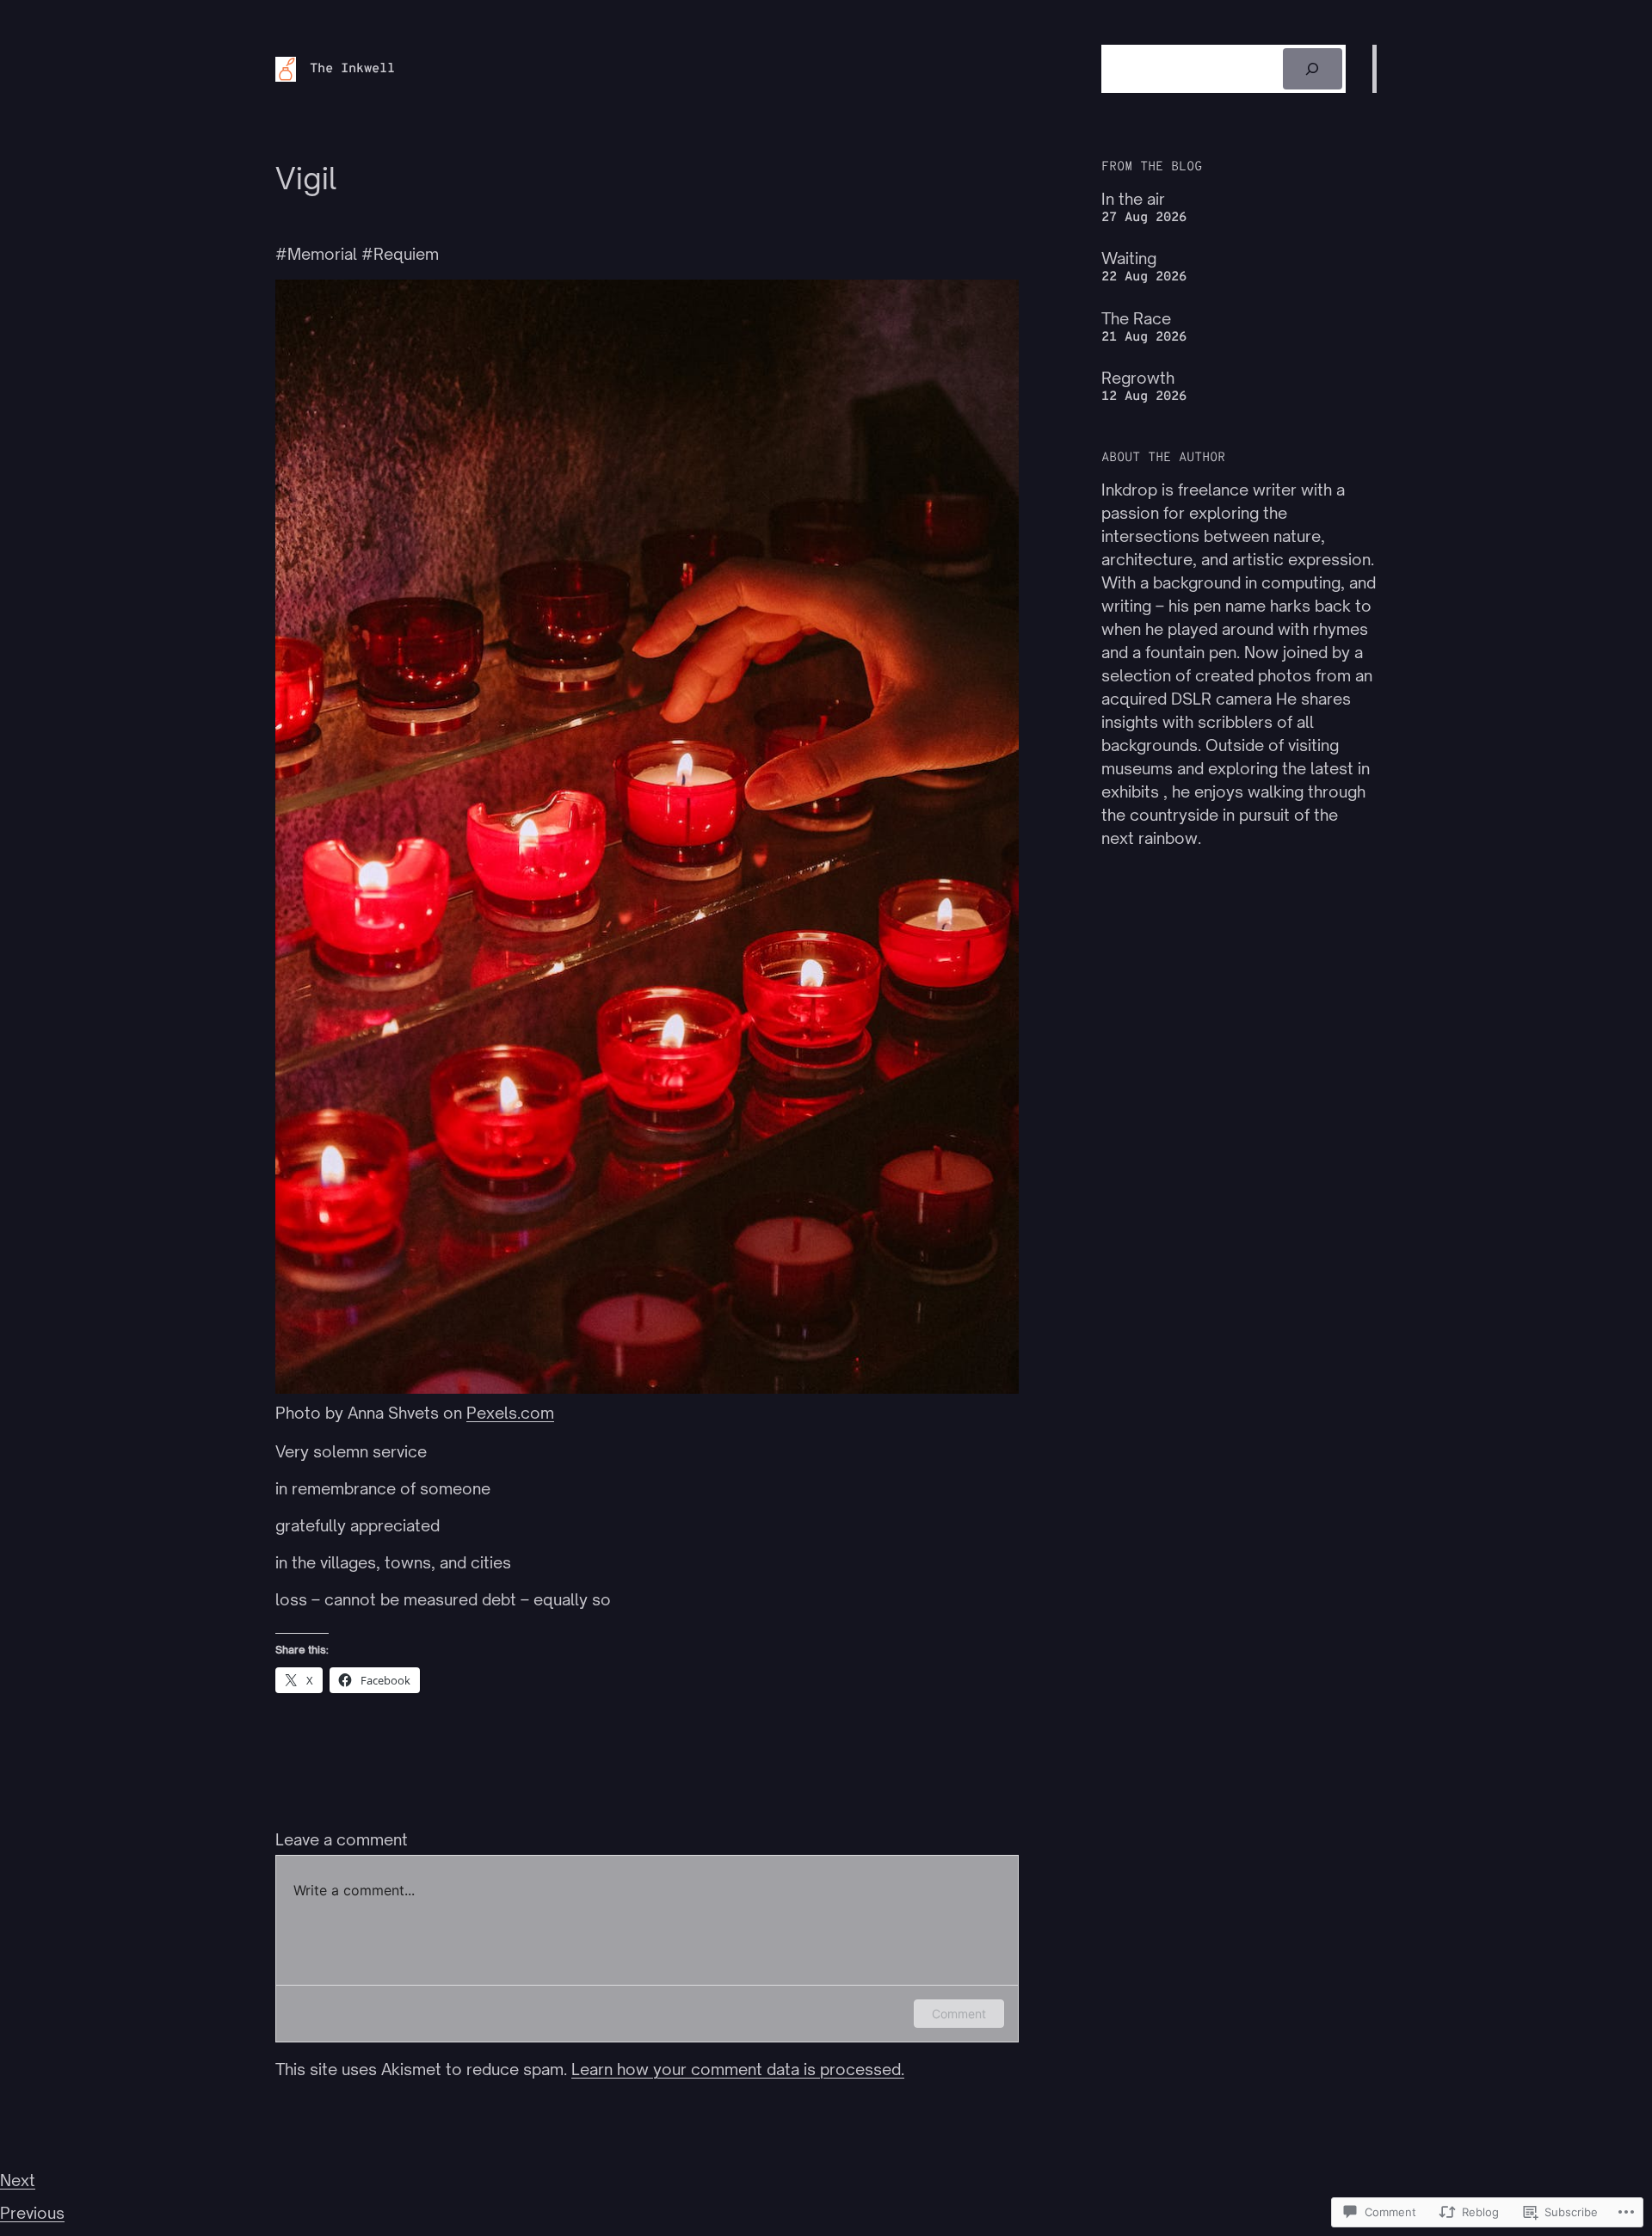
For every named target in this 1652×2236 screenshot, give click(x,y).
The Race (1136, 318)
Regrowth (1138, 378)
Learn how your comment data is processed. (738, 2069)
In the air (1133, 199)
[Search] (1313, 69)
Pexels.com (510, 1413)
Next (18, 2180)
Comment (959, 2014)
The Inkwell (352, 69)
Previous (32, 2213)
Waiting (1129, 258)
